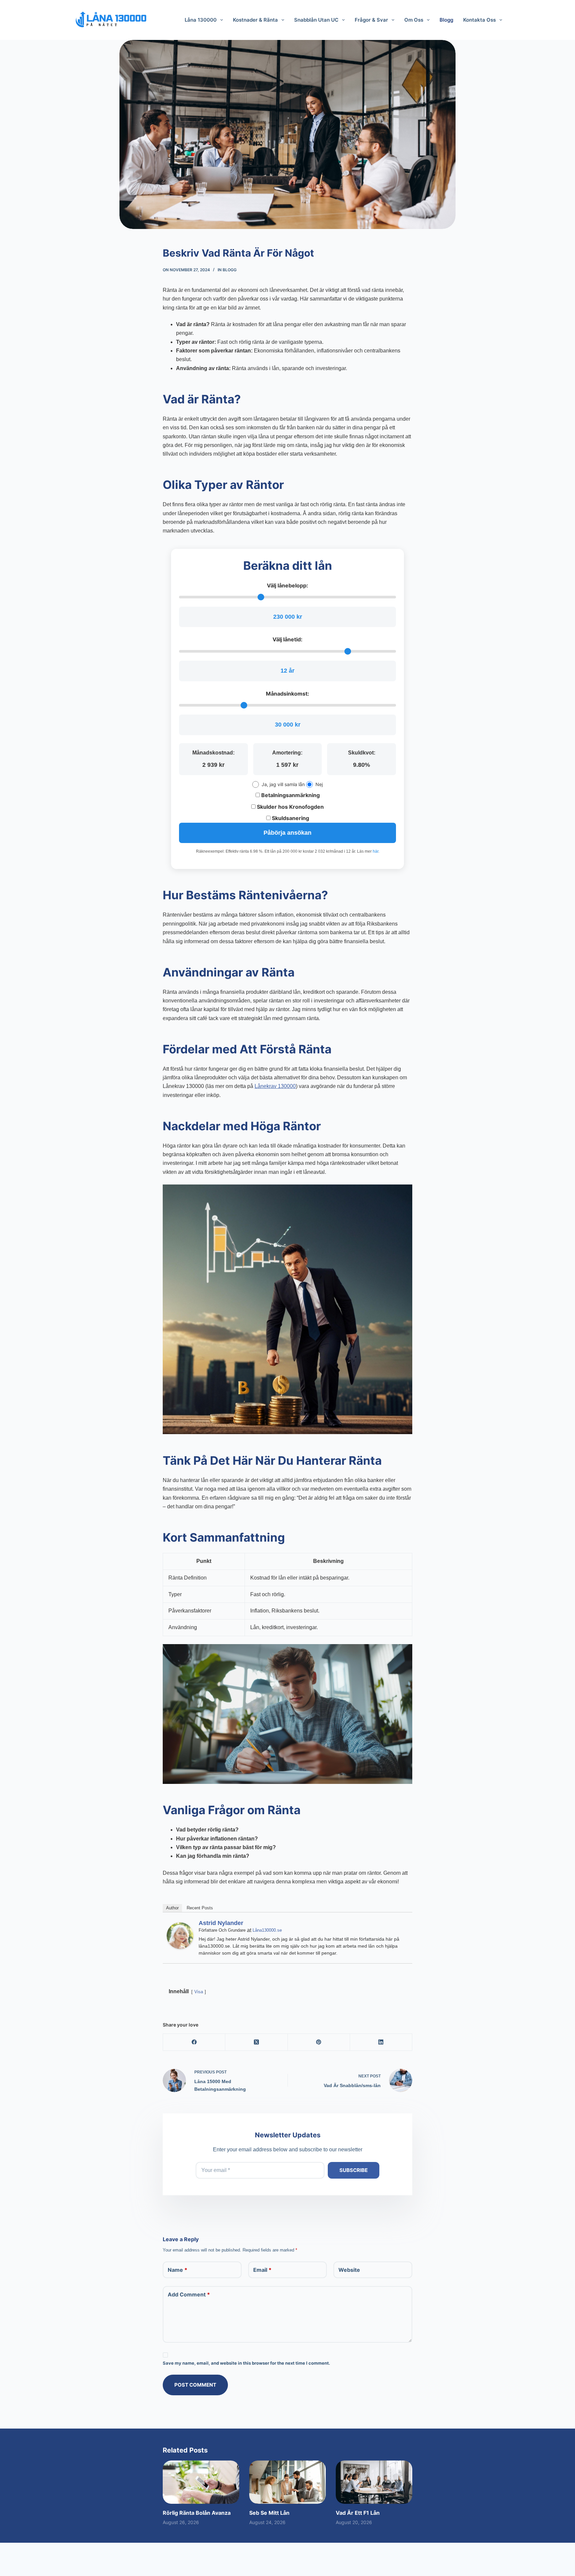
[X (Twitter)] (256, 2042)
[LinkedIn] (381, 2042)
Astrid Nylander (221, 1923)
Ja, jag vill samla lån (283, 784)
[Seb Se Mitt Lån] (287, 2482)
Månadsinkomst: (287, 694)
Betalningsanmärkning (290, 795)
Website (349, 2270)
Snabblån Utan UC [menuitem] (316, 20)
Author (172, 1908)
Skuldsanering (290, 818)
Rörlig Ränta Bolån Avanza (197, 2513)
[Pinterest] (319, 2042)
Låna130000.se (267, 1930)
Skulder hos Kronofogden (290, 807)
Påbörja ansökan (287, 833)
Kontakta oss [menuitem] (479, 20)
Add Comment (189, 2294)
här (376, 851)
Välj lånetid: (287, 639)
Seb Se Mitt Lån (269, 2513)
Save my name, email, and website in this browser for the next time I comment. (246, 2363)
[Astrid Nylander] (180, 1935)
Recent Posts (200, 1908)
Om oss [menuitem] (414, 20)
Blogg (230, 270)
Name (178, 2270)
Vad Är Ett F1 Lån (358, 2513)
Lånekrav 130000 (275, 1086)
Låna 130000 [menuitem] (201, 20)
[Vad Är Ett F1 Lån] (374, 2482)
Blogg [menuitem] (446, 20)
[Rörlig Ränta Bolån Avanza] (201, 2482)
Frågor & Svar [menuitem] (371, 20)
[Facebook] (194, 2042)
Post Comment (195, 2385)
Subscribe (354, 2170)
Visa (199, 1992)
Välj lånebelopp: (287, 585)
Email (262, 2270)
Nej (319, 784)
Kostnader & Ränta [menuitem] (255, 20)
